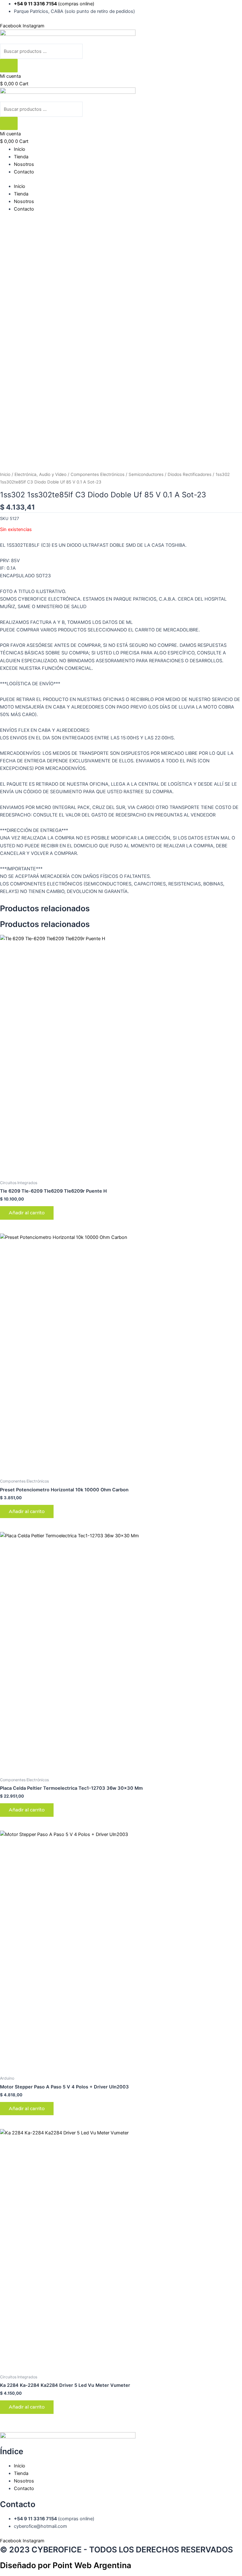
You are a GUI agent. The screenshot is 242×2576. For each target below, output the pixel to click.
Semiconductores (146, 474)
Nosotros (24, 164)
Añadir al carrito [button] (27, 1213)
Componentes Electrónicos (98, 474)
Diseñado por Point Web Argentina (66, 2565)
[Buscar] (9, 66)
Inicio (20, 149)
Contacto (24, 172)
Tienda (21, 157)
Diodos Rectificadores (190, 474)
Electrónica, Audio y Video (40, 474)
